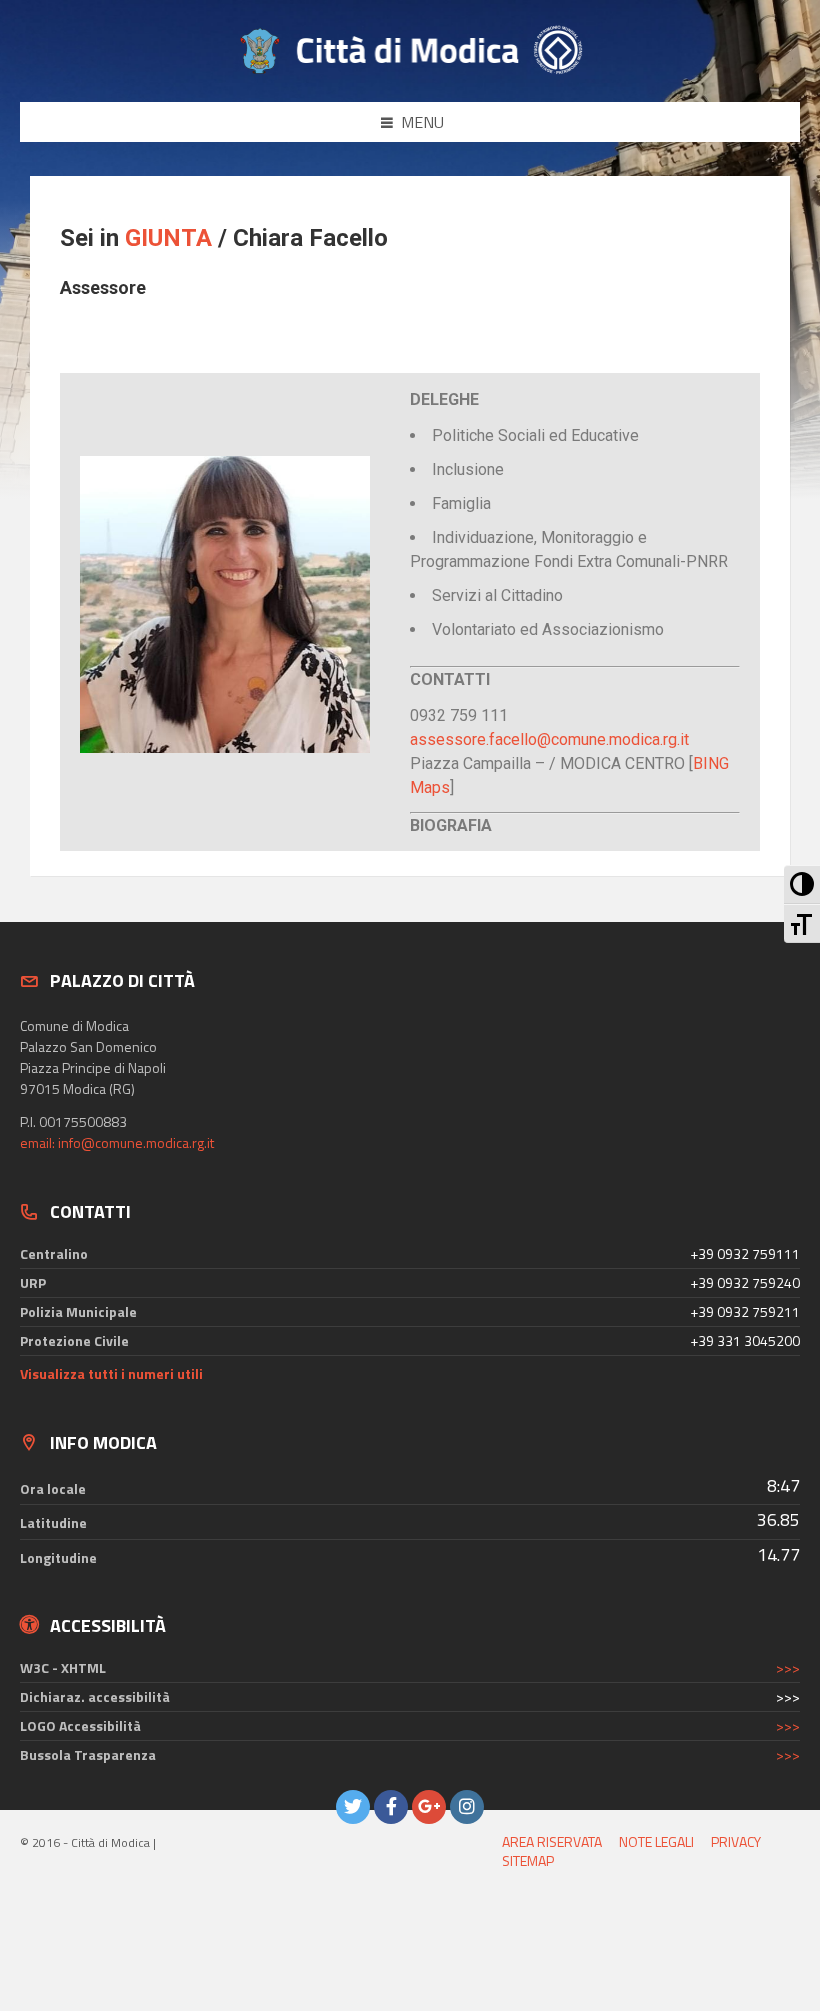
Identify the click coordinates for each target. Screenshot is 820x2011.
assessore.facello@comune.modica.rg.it (549, 739)
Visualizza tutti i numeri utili (111, 1373)
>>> (788, 1667)
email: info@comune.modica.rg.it (117, 1142)
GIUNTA (168, 238)
